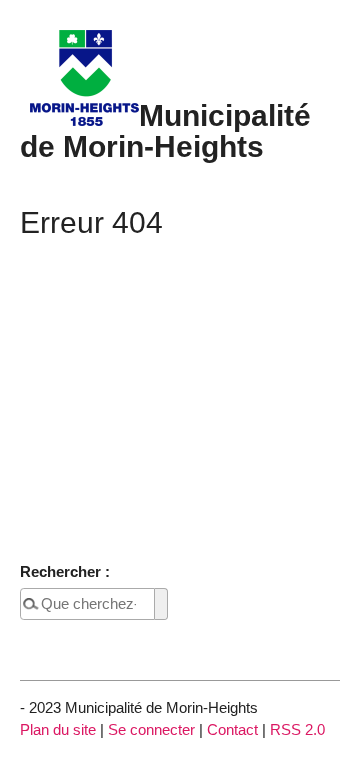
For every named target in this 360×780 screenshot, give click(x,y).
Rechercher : (65, 571)
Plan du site (58, 729)
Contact (232, 729)
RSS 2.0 (297, 729)
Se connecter (151, 729)
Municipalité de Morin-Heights (165, 130)
